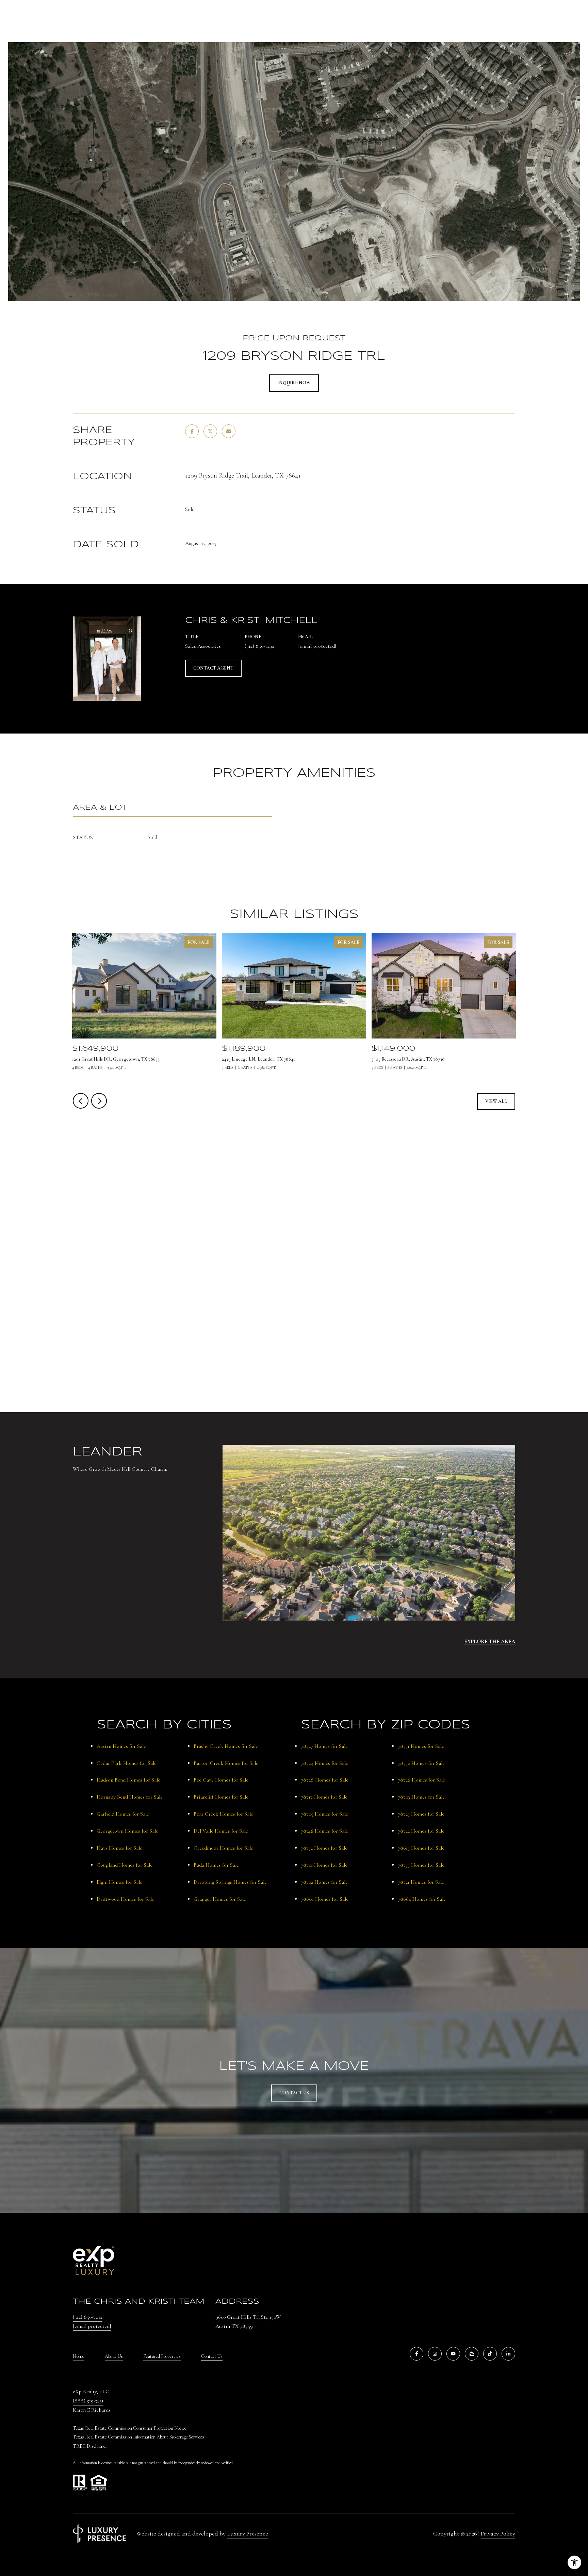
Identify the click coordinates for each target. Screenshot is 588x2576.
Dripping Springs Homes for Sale (230, 1882)
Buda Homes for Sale (216, 1865)
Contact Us (212, 2356)
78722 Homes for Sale (421, 1831)
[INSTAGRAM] (435, 2354)
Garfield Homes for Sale (123, 1814)
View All (496, 1101)
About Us (114, 2356)
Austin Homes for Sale (121, 1746)
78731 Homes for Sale (421, 1746)
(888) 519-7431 (88, 2401)
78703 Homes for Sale (421, 1797)
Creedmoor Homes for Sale (223, 1848)
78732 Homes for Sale (324, 1848)
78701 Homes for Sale (324, 1865)
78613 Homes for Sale (421, 1848)
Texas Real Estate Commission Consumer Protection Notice (130, 2428)
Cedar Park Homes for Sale (127, 1763)
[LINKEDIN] (508, 2354)
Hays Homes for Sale (119, 1848)
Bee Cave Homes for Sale (221, 1780)
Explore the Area (490, 1641)
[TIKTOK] (490, 2354)
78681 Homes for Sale (325, 1899)
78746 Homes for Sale (324, 1831)
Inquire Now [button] (294, 383)
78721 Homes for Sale (421, 1882)
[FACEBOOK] (416, 2354)
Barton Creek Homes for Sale (226, 1763)
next (99, 1101)
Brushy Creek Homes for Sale (226, 1746)
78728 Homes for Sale (325, 1780)
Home (79, 2356)
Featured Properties (162, 2356)
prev (81, 1101)
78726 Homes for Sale (421, 1780)
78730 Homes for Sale (421, 1763)
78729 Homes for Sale (324, 1763)
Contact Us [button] (294, 2093)
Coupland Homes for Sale (125, 1865)
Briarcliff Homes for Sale (221, 1797)
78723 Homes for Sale (421, 1814)
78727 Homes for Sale (324, 1746)
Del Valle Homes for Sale (221, 1831)
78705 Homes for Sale (324, 1814)
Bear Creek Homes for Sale (223, 1814)
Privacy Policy (498, 2533)
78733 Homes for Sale (421, 1865)
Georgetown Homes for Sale (127, 1831)
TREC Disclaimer (90, 2446)
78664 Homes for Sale (422, 1899)
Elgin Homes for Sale (119, 1882)
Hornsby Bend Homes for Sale (130, 1797)
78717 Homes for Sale (324, 1797)
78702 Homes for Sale (324, 1882)
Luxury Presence (248, 2533)
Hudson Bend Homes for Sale (128, 1780)
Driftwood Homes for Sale (125, 1899)
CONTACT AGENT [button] (213, 668)
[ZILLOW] (472, 2354)
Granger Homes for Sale (220, 1899)
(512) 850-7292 (259, 646)
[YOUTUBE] (453, 2354)
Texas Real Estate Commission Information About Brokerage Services (138, 2437)
